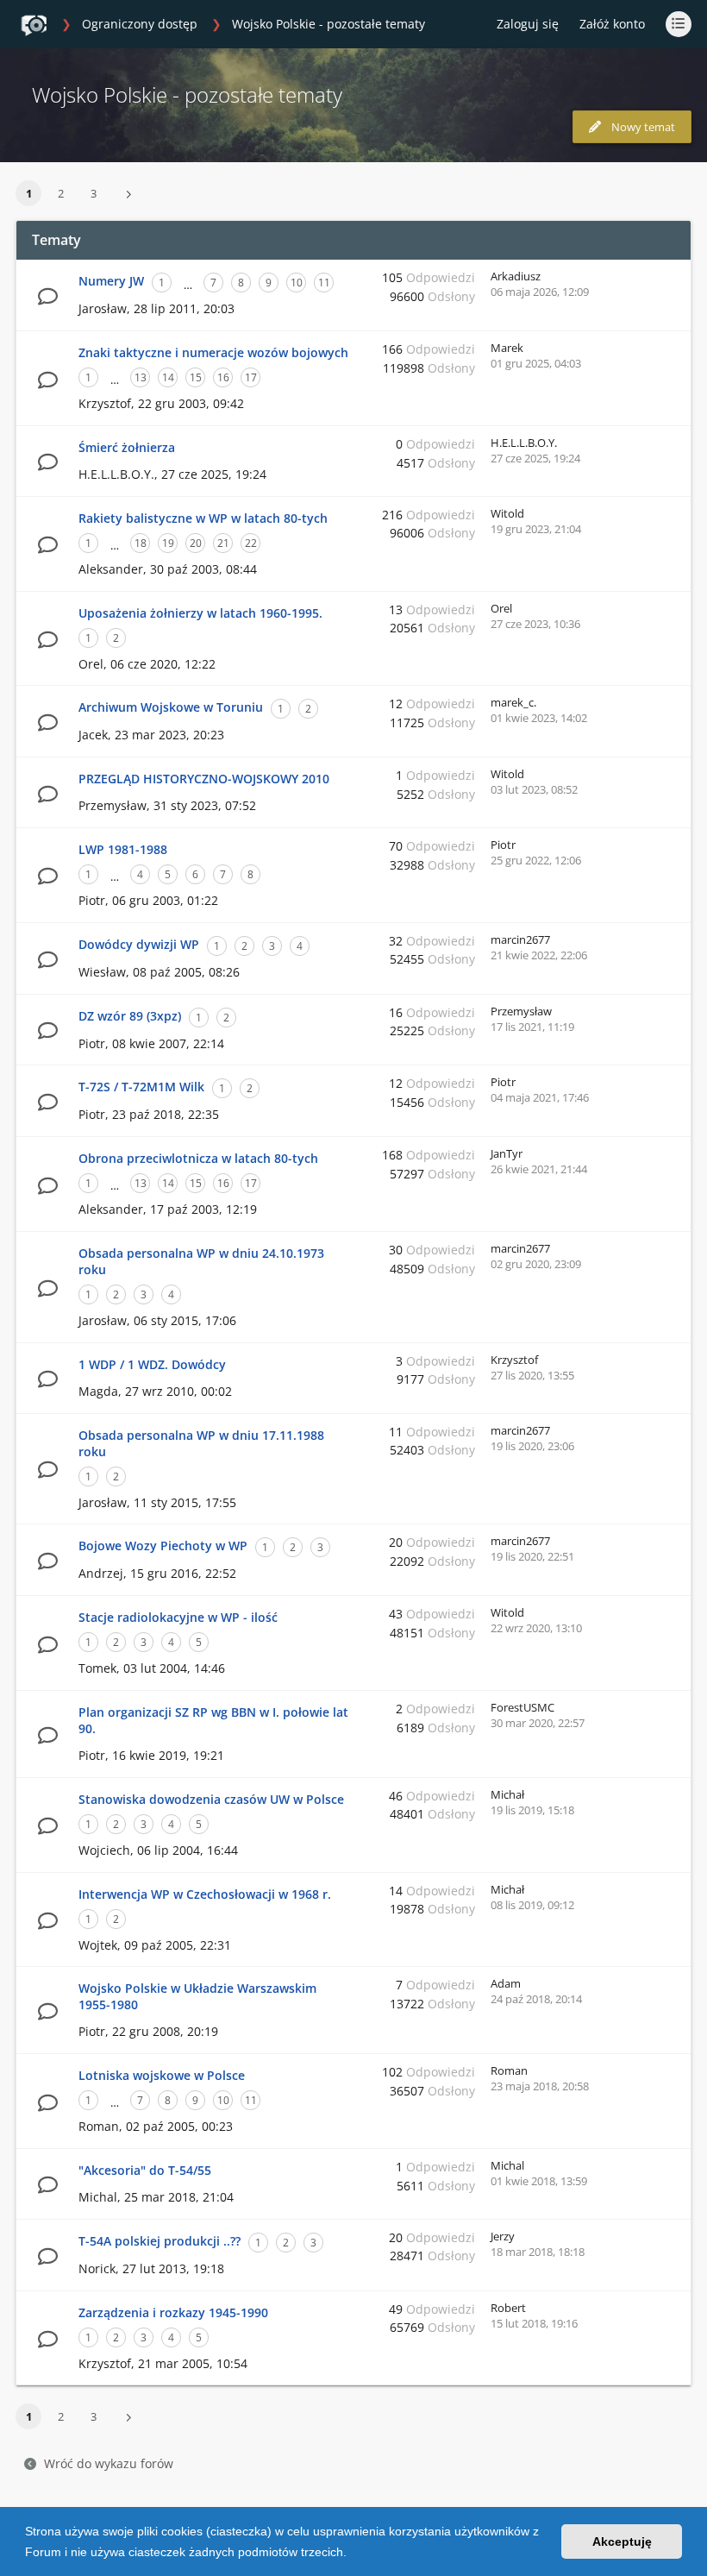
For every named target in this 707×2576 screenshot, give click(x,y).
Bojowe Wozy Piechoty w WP (163, 1546)
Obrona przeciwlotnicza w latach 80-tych (198, 1158)
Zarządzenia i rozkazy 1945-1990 (173, 2312)
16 (223, 377)
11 (324, 283)
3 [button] (94, 193)
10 (297, 283)
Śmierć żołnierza (127, 447)
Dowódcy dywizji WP (139, 944)
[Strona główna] (34, 25)
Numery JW (111, 281)
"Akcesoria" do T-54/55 (145, 2170)
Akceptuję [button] (622, 2541)
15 (196, 377)
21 (223, 543)
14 (168, 377)
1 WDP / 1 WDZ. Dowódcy (152, 1364)
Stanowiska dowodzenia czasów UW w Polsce (211, 1799)
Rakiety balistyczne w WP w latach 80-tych (203, 518)
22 (251, 543)
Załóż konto (612, 24)
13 (141, 377)
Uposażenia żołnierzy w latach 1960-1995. (200, 613)
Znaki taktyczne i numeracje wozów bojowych (213, 352)
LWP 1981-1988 (123, 849)
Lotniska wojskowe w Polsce (162, 2075)
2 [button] (61, 193)
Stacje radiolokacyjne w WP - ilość (178, 1617)
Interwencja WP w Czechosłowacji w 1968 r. (205, 1894)
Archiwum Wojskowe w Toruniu (171, 707)
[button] (353, 2554)
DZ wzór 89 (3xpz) (130, 1016)
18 (141, 543)
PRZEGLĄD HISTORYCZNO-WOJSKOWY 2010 (204, 779)
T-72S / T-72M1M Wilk (141, 1087)
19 (168, 543)
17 (251, 377)
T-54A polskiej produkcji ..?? (160, 2241)
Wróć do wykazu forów (109, 2463)
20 (196, 543)
